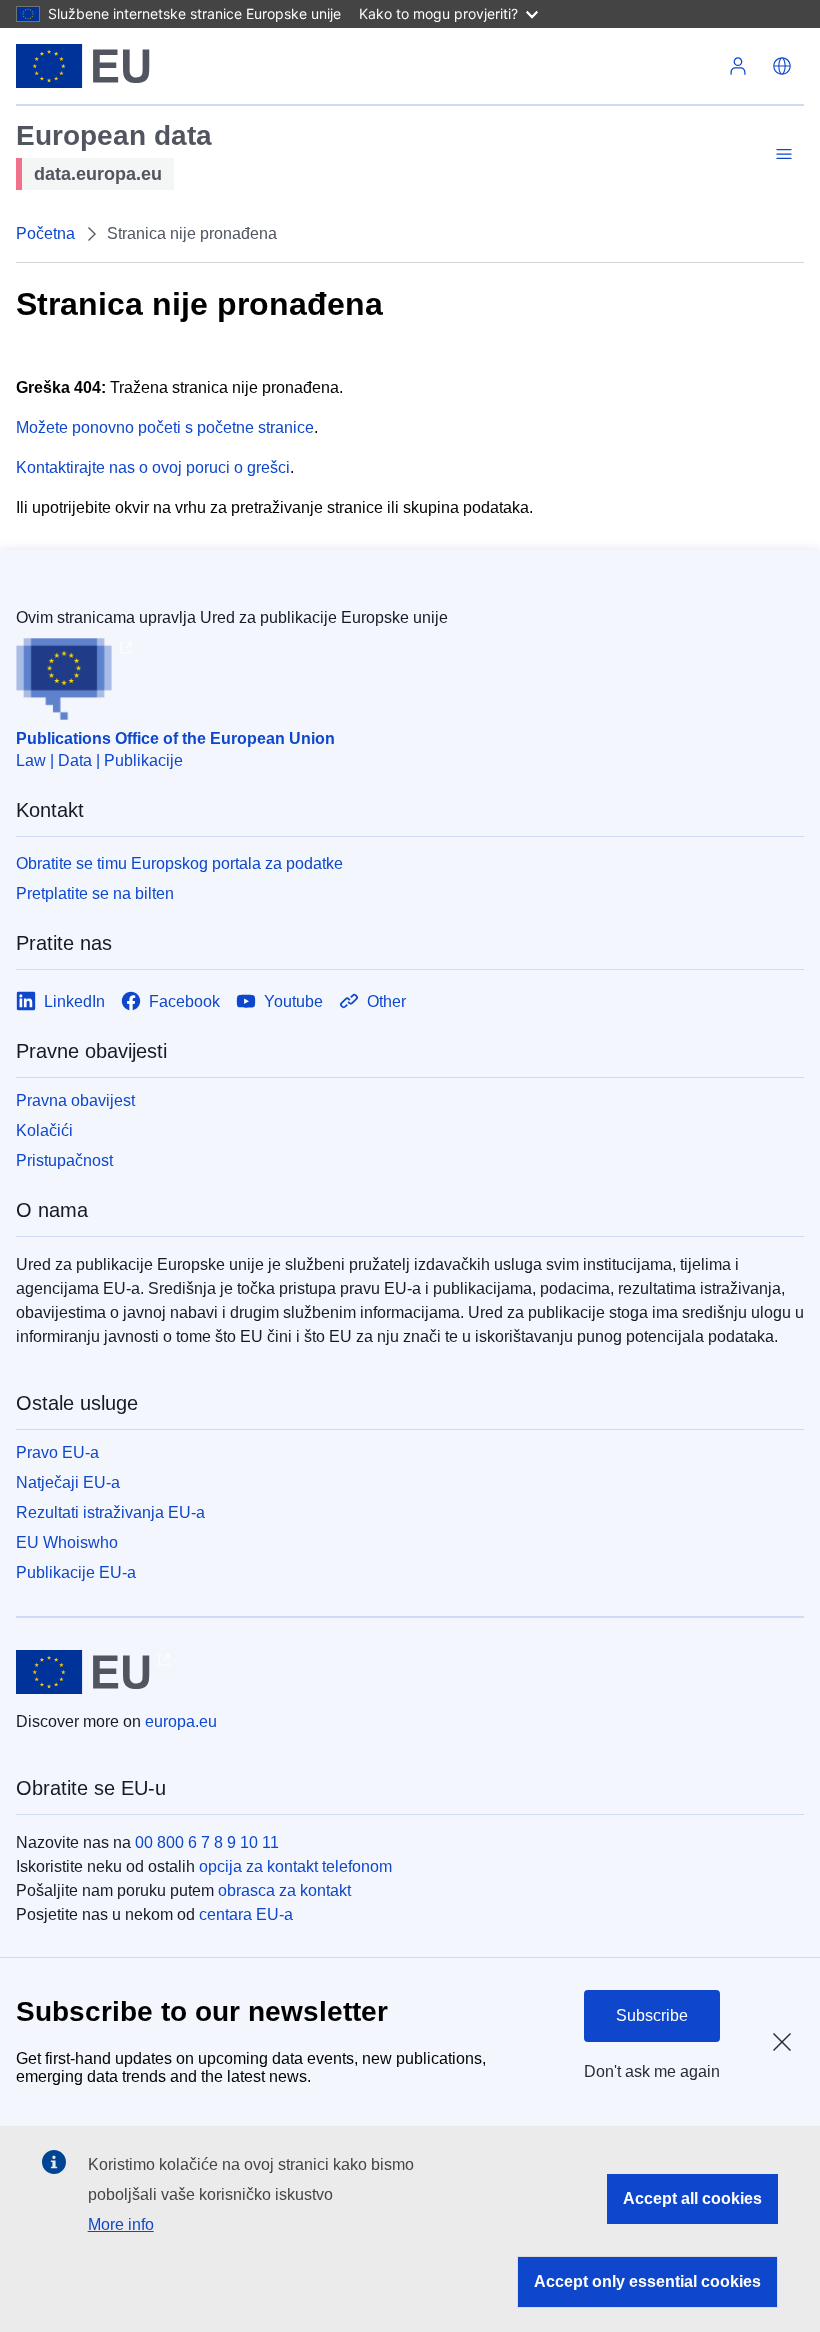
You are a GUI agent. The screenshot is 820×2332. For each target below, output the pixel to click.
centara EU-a (246, 1914)
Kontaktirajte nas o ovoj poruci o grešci (153, 467)
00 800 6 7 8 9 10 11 (207, 1842)
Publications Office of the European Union (175, 738)
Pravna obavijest (75, 1100)
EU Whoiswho (67, 1542)
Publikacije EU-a (76, 1572)
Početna (45, 233)
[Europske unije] (83, 66)
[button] (782, 66)
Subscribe (652, 2015)
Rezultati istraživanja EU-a (110, 1512)
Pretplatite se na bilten (95, 893)
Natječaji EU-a (68, 1482)
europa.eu (181, 1721)
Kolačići (44, 1130)
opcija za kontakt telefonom (295, 1866)
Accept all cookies (692, 2198)
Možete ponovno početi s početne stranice (165, 427)
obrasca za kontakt (284, 1890)
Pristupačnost (64, 1160)
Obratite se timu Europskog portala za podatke (179, 863)
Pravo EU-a (57, 1452)
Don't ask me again (652, 2071)
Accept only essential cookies (647, 2281)
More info (121, 2224)
